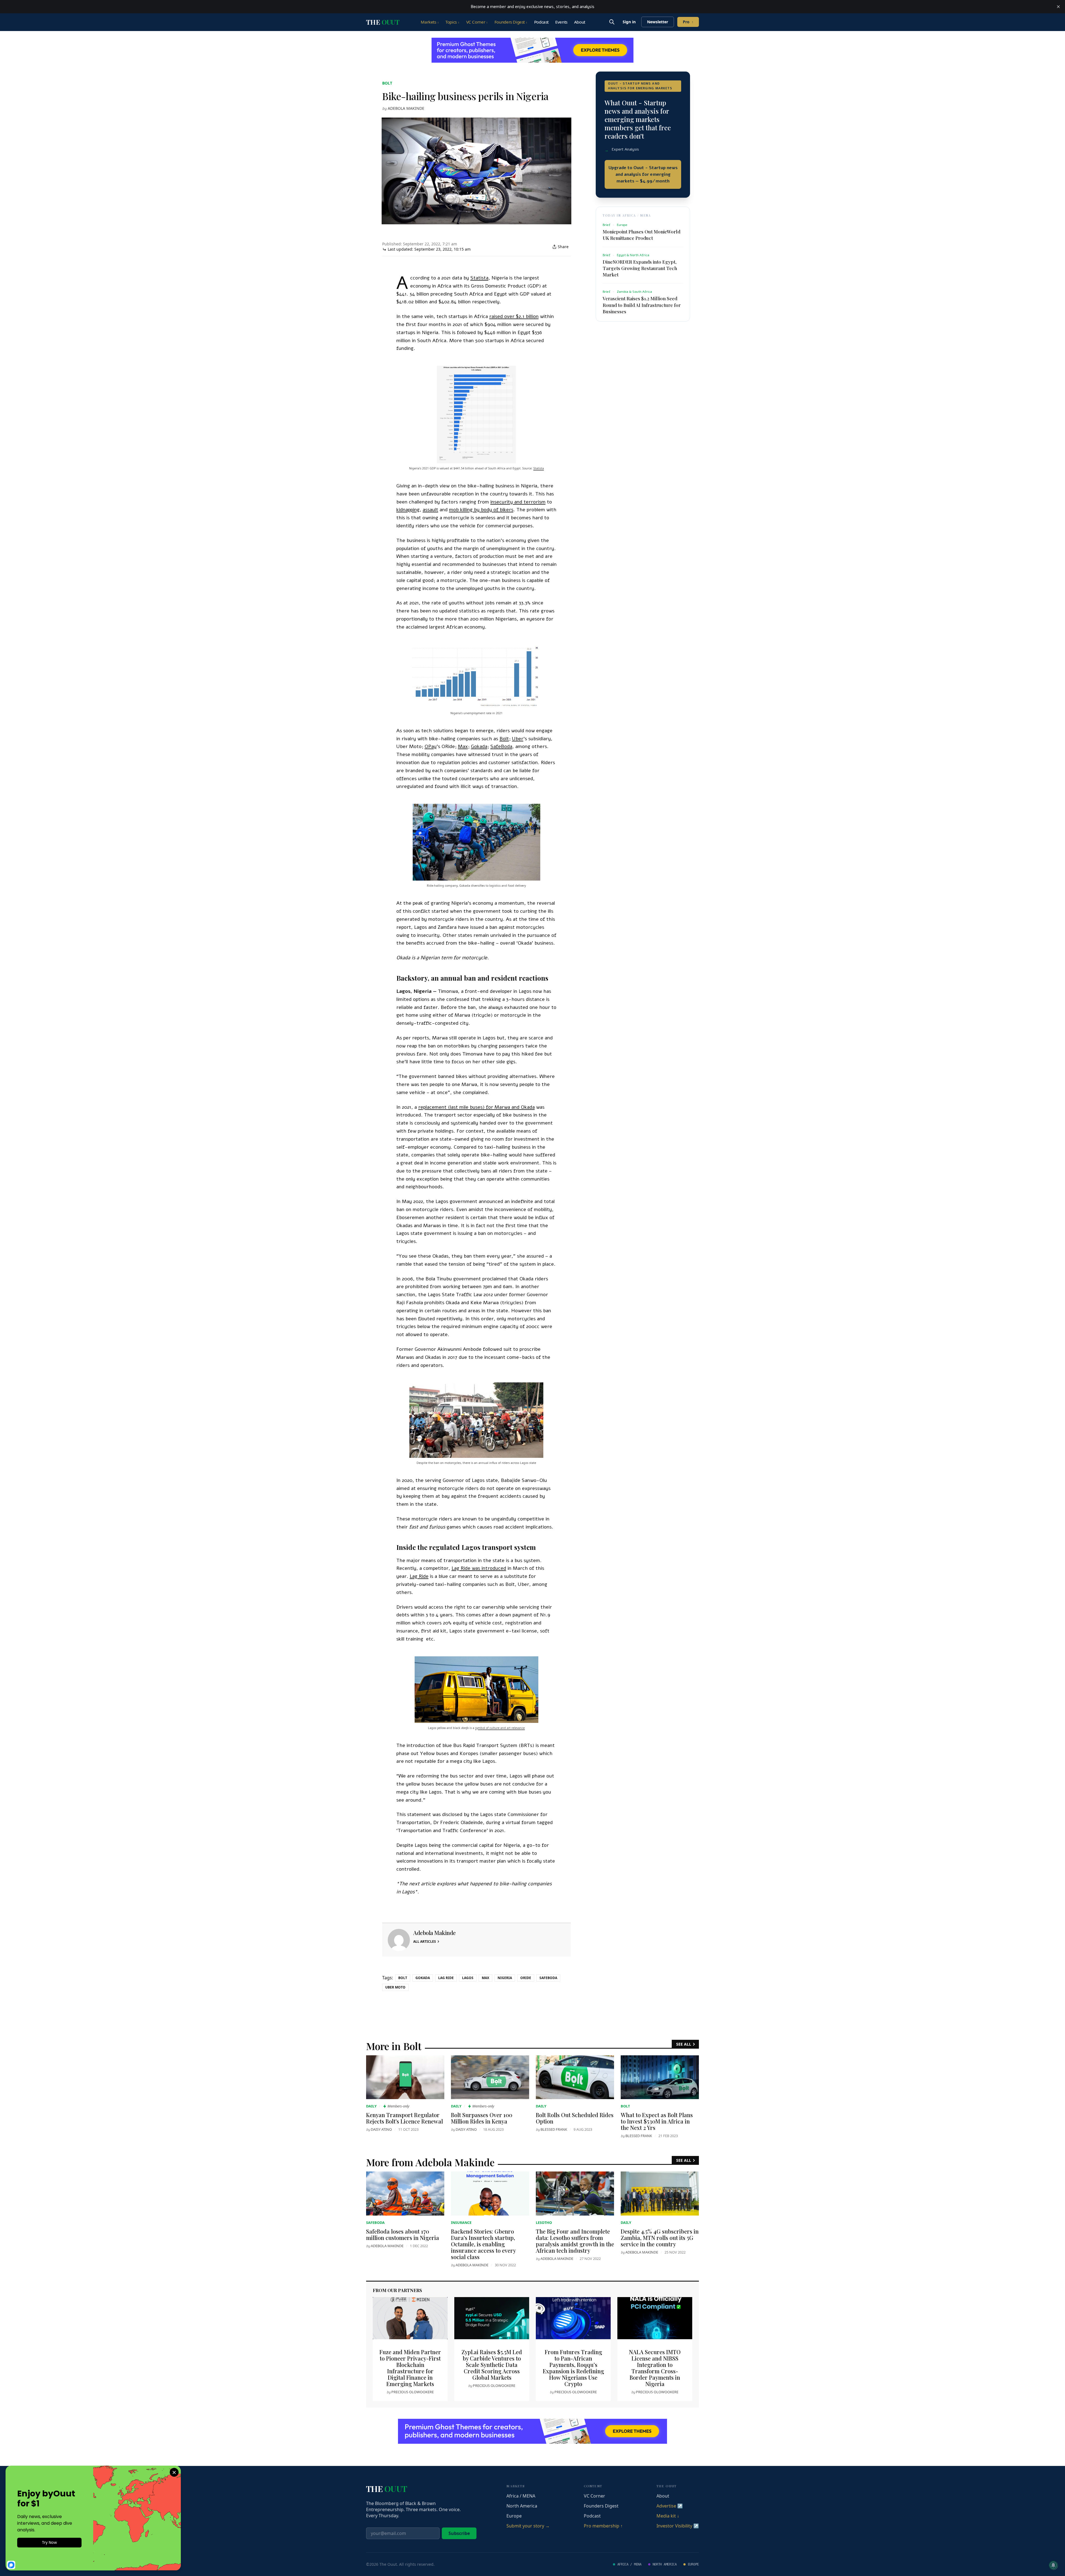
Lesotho (544, 2222)
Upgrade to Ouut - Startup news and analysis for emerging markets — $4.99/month (643, 174)
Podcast (541, 22)
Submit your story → (528, 2526)
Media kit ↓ (668, 2516)
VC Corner (477, 22)
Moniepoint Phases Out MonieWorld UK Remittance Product (641, 235)
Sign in (629, 22)
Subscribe (459, 2533)
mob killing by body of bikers (481, 510)
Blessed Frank (554, 2129)
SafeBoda (501, 746)
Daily (371, 2106)
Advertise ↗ (670, 2506)
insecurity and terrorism (518, 502)
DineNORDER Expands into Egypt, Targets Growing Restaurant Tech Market (640, 268)
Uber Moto (395, 1987)
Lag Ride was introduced (479, 1568)
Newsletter (658, 22)
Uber (518, 739)
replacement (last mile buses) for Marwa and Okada (476, 1107)
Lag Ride (419, 1576)
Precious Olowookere (413, 2392)
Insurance (461, 2222)
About (580, 22)
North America (522, 2506)
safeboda (548, 1978)
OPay (431, 746)
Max (463, 746)
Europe (514, 2516)
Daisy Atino (381, 2129)
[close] (1058, 7)
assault (430, 510)
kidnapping (408, 510)
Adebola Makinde (406, 108)
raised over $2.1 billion (514, 316)
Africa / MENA (521, 2496)
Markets (430, 22)
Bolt (387, 83)
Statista (479, 278)
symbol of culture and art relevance (500, 1728)
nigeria (505, 1978)
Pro (688, 22)
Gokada (479, 746)
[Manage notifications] (1053, 2565)
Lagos (468, 1978)
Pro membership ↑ (603, 2526)
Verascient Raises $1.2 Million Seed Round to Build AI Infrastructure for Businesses (642, 305)
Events (561, 22)
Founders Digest (511, 22)
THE (383, 22)
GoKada (423, 1978)
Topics (452, 22)
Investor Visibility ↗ (678, 2526)
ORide (526, 1978)
